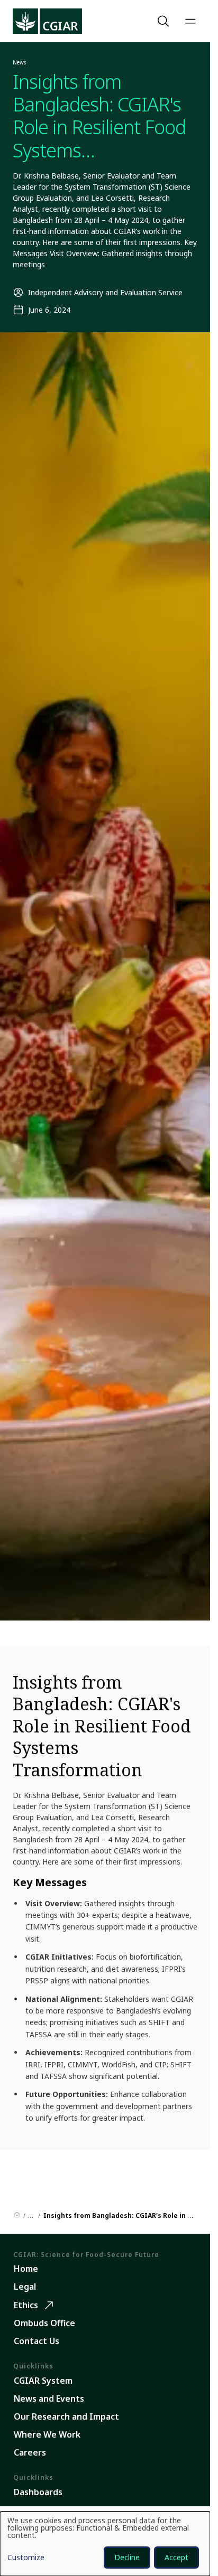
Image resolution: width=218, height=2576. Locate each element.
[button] (165, 21)
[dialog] (105, 2544)
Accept (176, 2557)
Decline (127, 2557)
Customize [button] (26, 2558)
